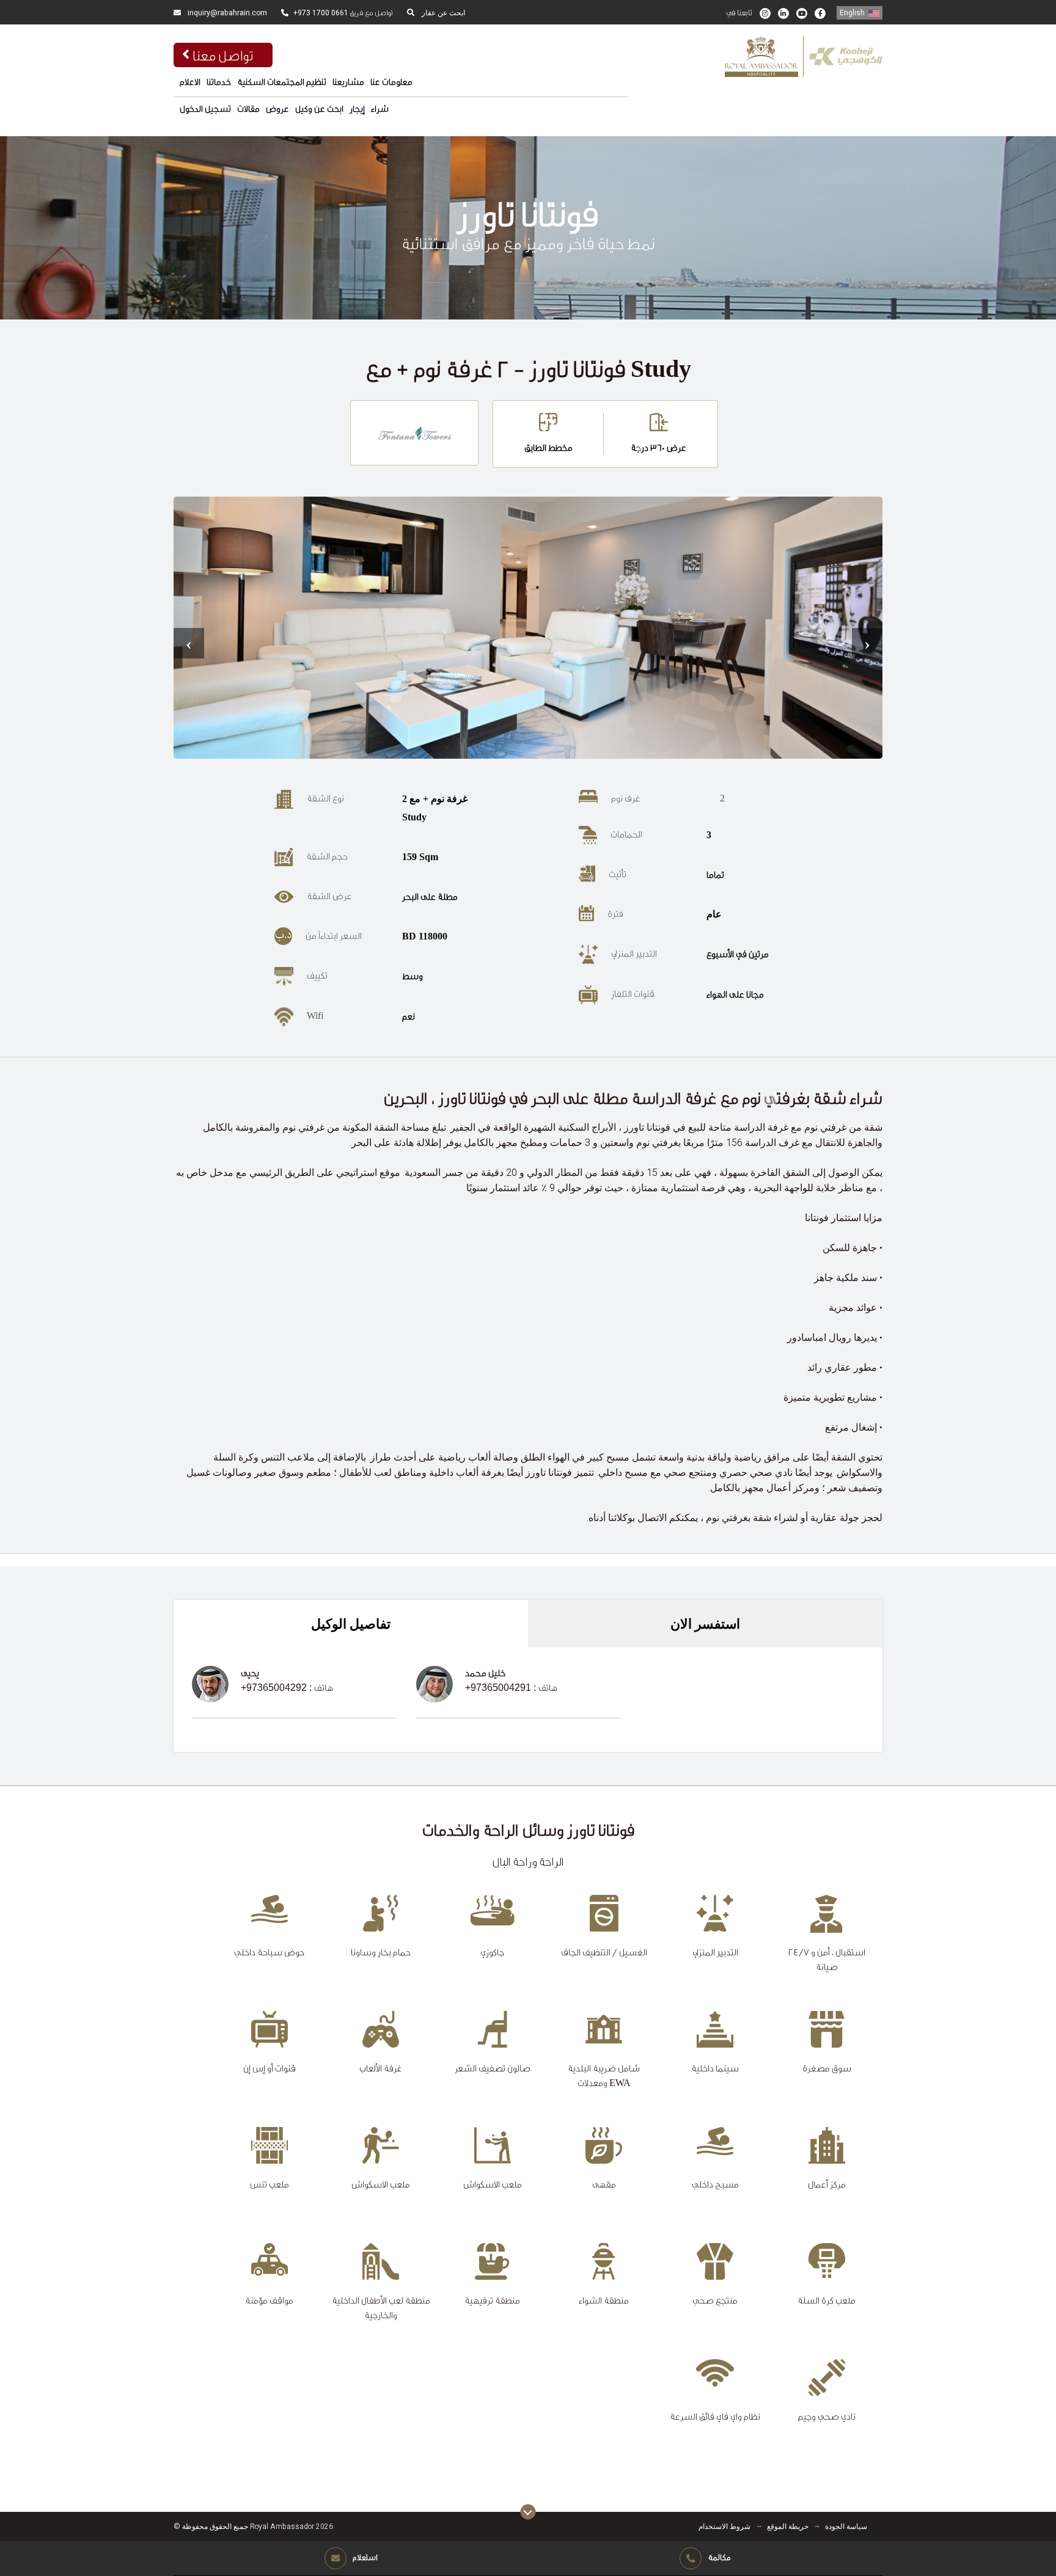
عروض (277, 109)
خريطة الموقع (788, 2527)
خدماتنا (219, 82)
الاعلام (190, 82)
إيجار (357, 109)
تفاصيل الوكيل (351, 1624)
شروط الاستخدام (724, 2527)
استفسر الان (705, 1624)
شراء (380, 109)
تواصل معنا (223, 55)
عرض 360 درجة (658, 447)
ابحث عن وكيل (319, 109)
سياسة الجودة (846, 2527)
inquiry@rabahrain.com (226, 13)
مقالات (248, 109)
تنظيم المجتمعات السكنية (282, 82)
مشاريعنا (348, 82)
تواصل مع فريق (343, 13)
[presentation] (189, 643)
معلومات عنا (391, 82)
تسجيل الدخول (205, 109)
